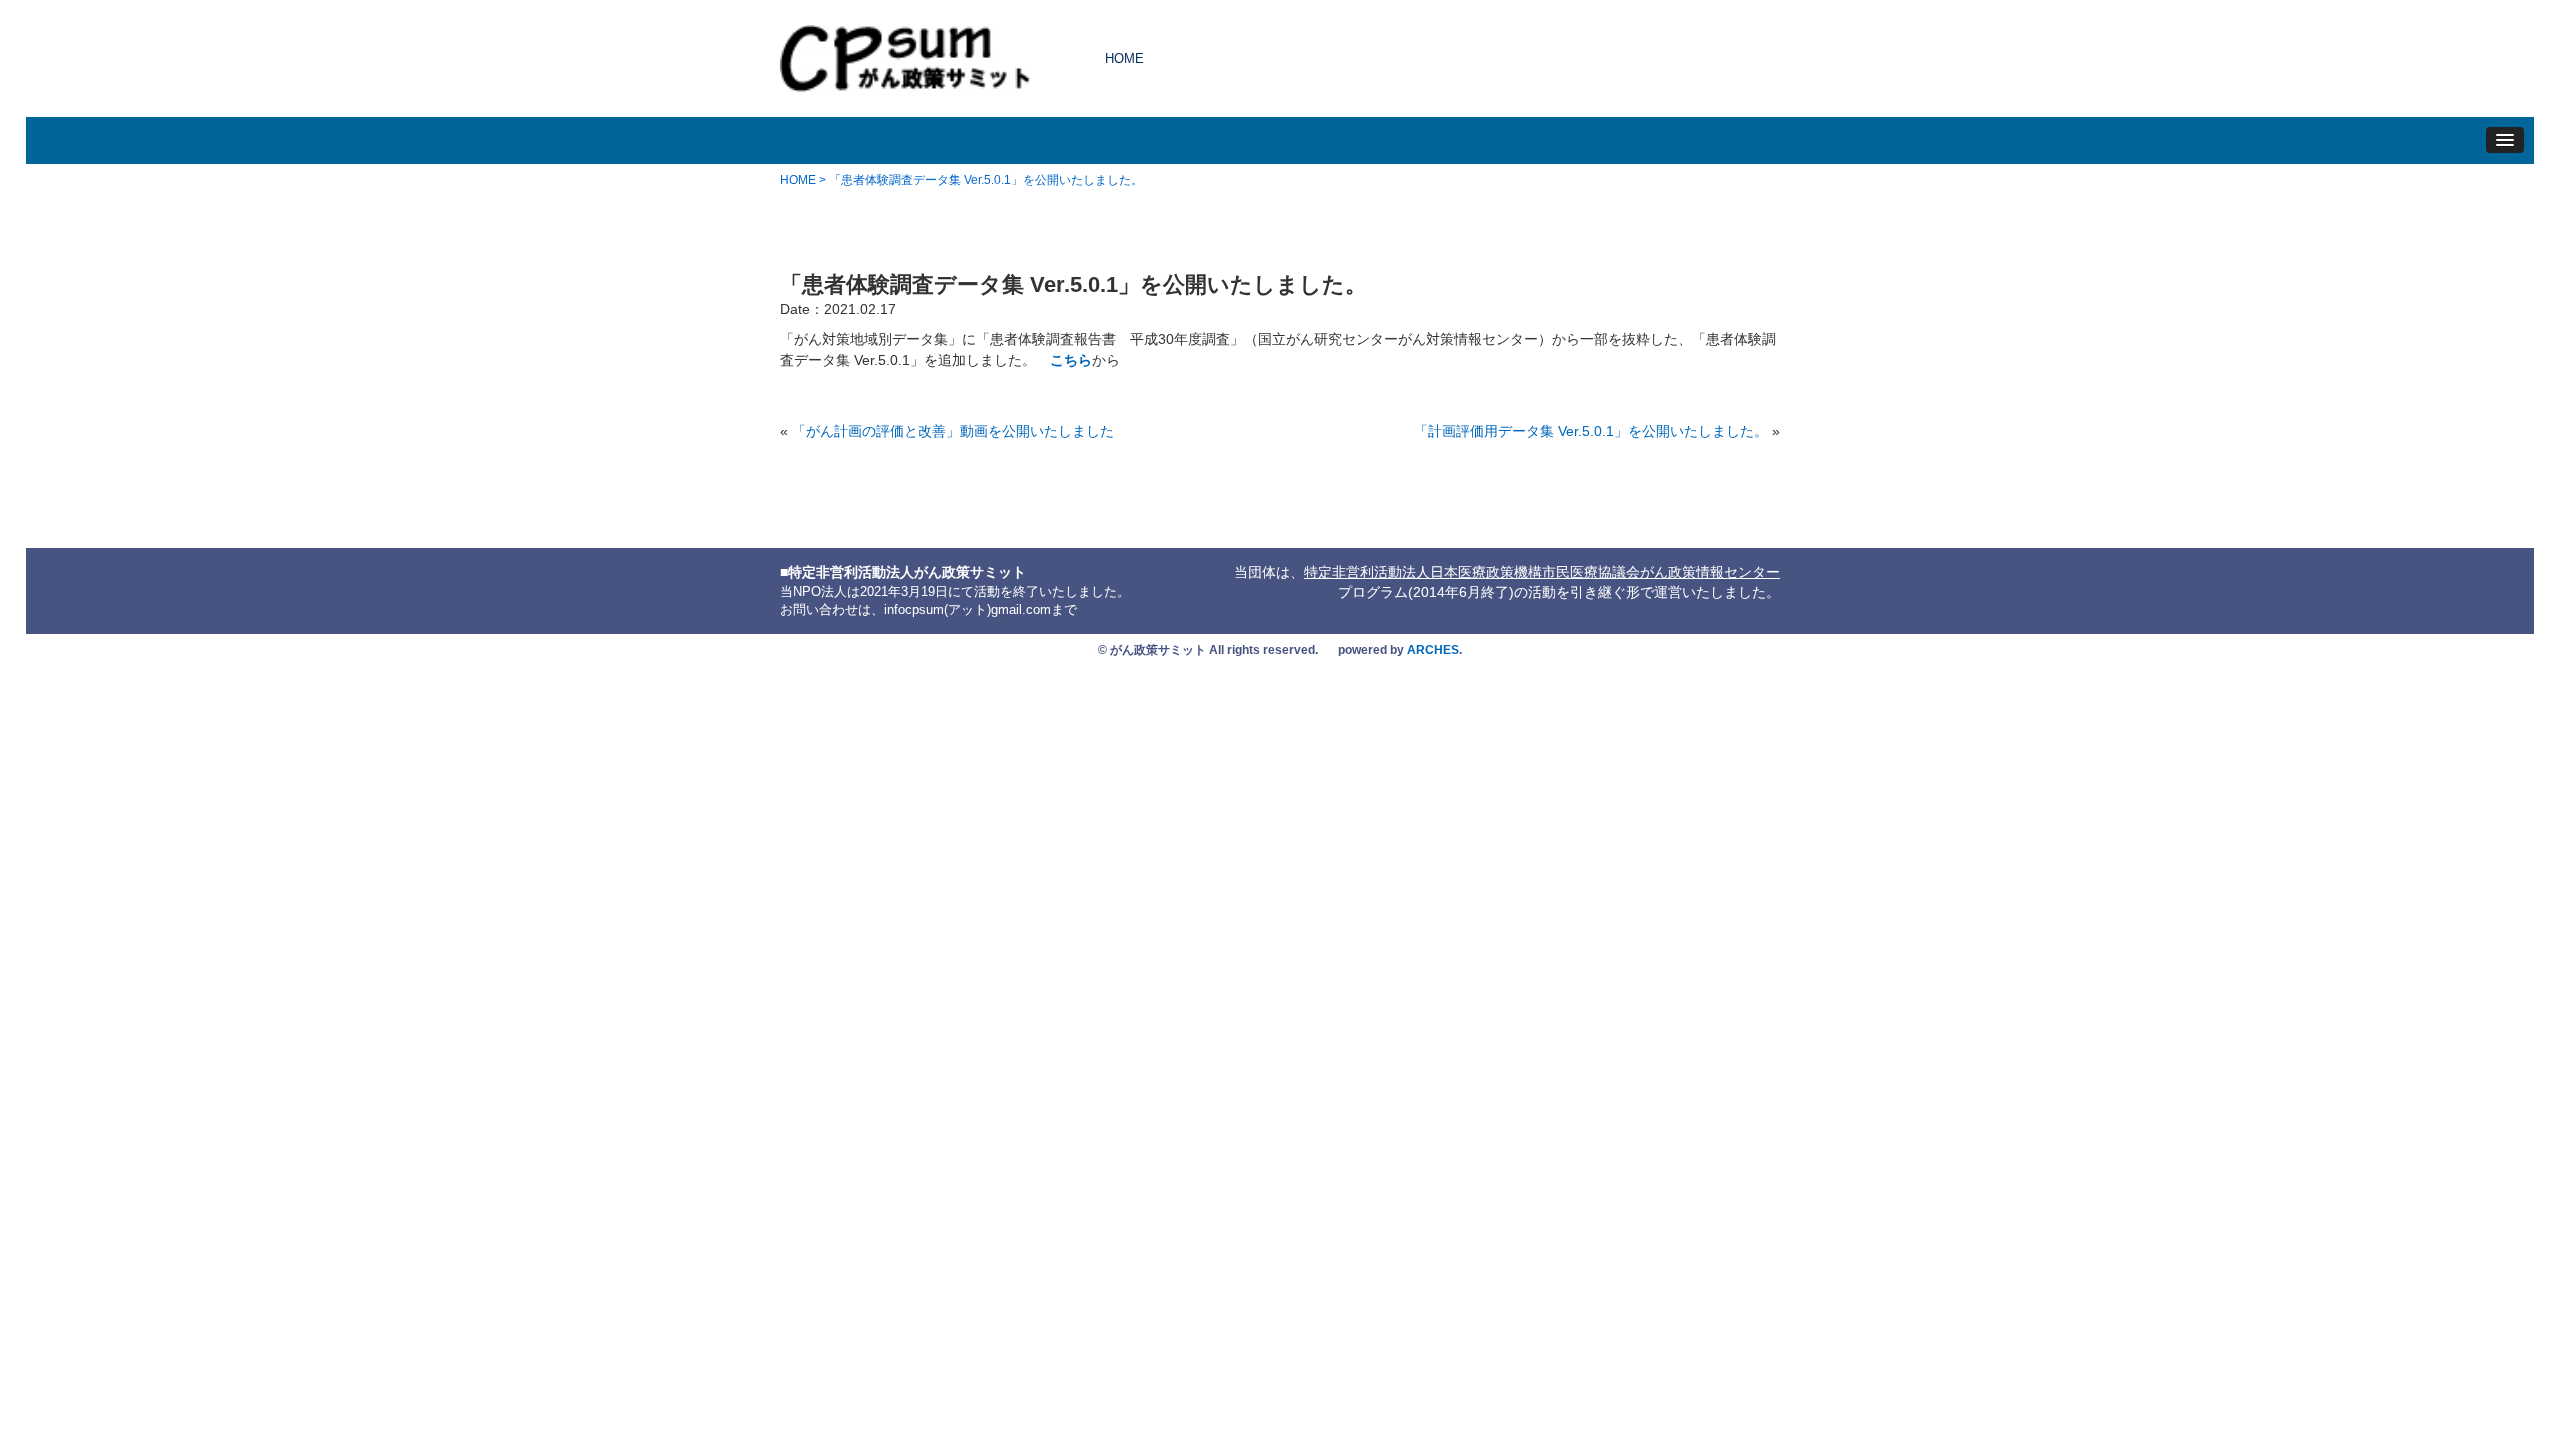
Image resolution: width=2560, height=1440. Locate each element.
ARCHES (1433, 650)
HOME (1124, 58)
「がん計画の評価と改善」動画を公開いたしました (953, 431)
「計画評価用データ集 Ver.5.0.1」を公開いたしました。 (1591, 431)
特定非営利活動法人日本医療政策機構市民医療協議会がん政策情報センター (1542, 572)
